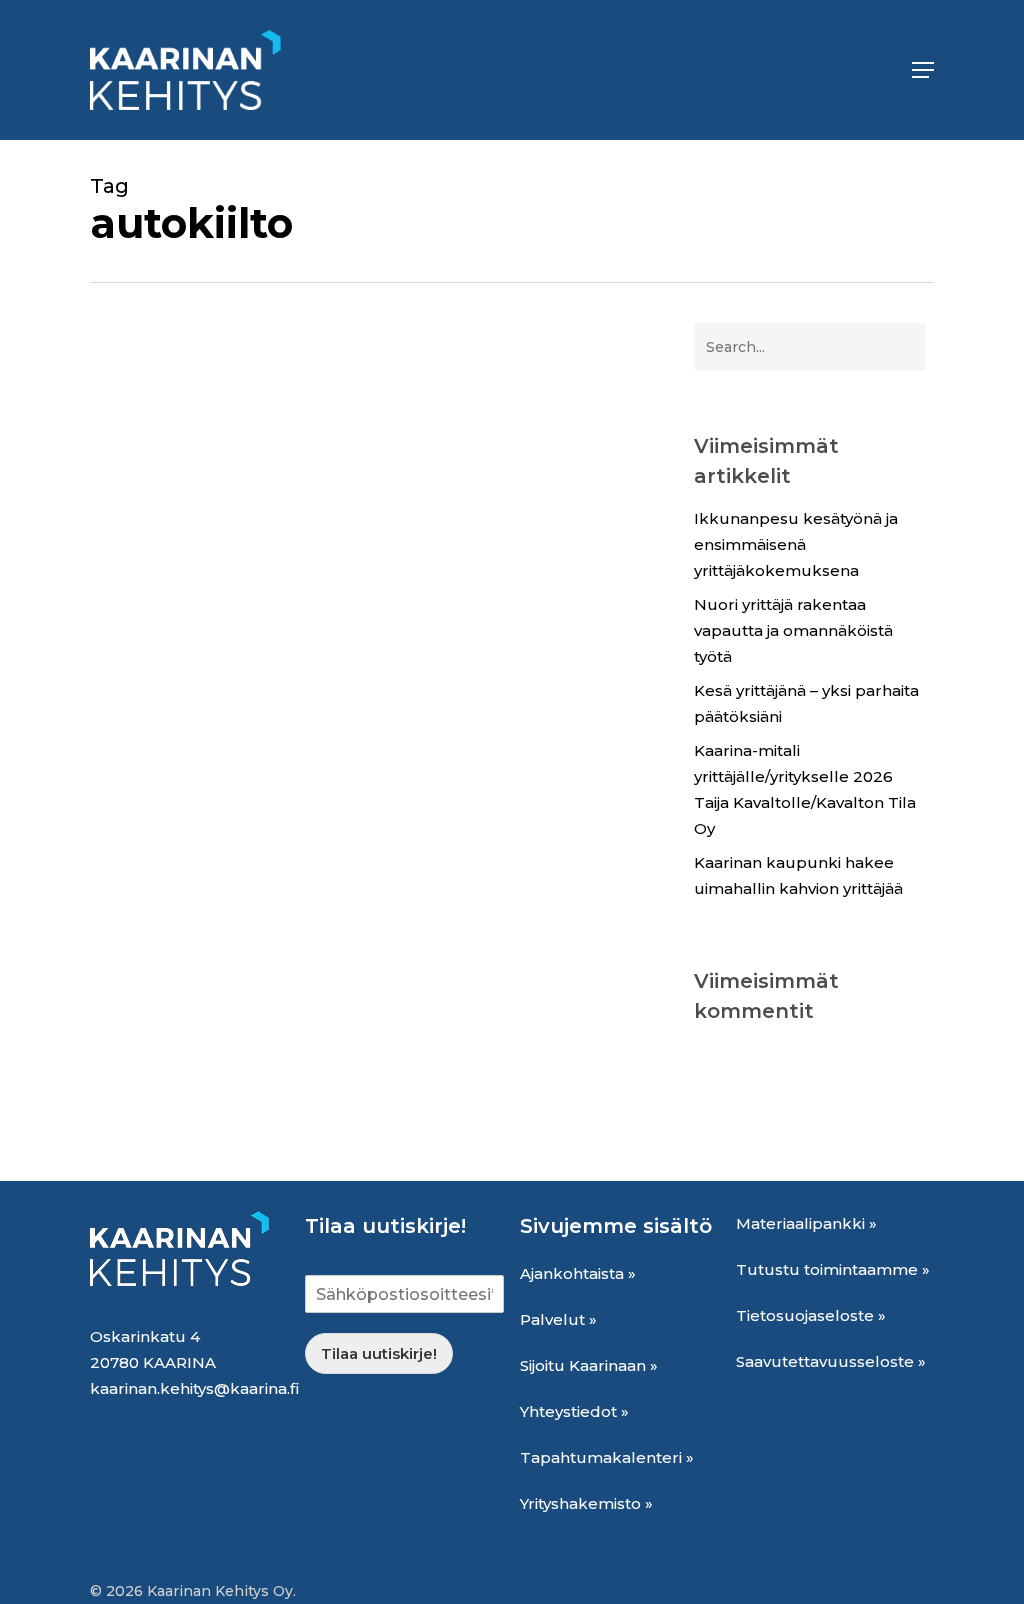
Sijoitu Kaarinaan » (589, 1365)
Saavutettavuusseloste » (831, 1361)
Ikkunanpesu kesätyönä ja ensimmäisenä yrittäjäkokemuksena (796, 544)
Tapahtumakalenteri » (607, 1457)
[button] (923, 70)
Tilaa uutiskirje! (379, 1353)
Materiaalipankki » (806, 1223)
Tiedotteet (411, 1111)
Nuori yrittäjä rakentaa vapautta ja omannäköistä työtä (793, 630)
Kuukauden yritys (298, 1111)
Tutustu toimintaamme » (833, 1269)
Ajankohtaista (172, 1111)
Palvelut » (558, 1319)
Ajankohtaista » (578, 1273)
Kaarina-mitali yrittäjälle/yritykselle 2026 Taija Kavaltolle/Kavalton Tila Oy (805, 789)
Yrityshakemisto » (586, 1503)
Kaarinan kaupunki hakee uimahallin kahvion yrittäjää (798, 875)
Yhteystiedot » (574, 1411)
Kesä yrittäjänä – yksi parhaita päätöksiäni (806, 703)
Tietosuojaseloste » (811, 1315)
